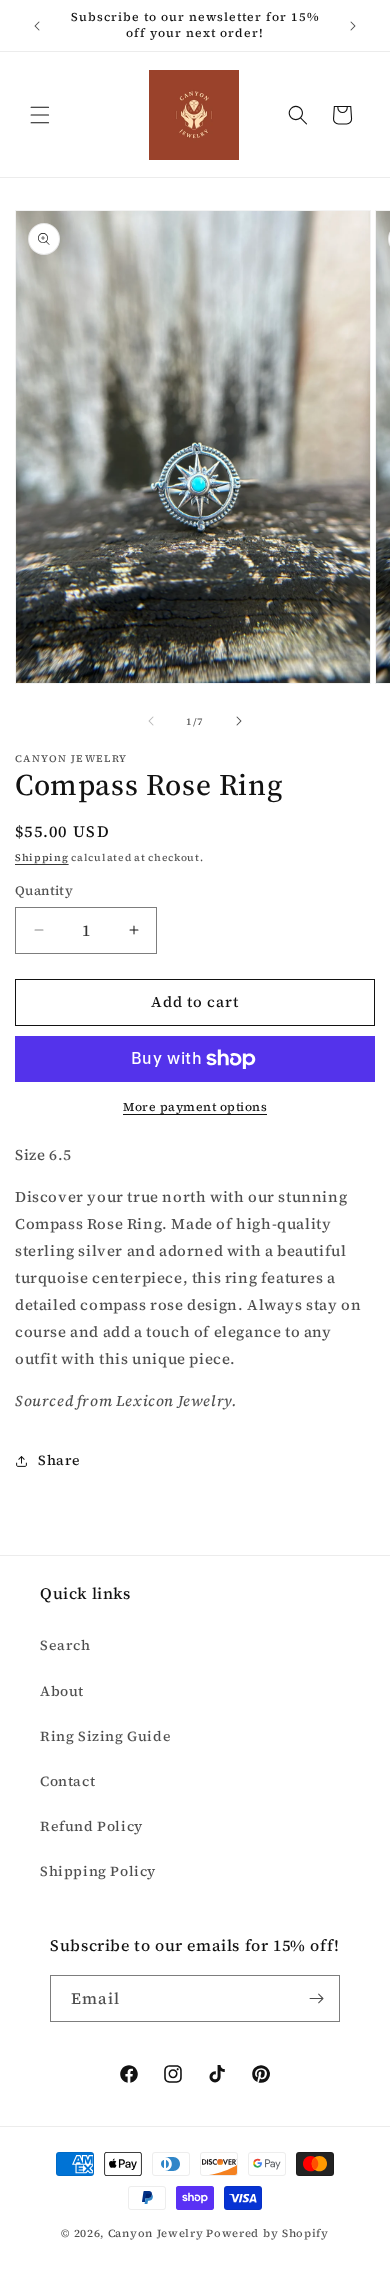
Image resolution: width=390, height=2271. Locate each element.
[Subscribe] (317, 1998)
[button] (40, 115)
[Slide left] (151, 721)
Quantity (44, 890)
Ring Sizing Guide (105, 1736)
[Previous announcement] (37, 26)
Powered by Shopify (267, 2233)
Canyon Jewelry (156, 2233)
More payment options (195, 1107)
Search (65, 1645)
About (62, 1691)
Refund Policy (91, 1826)
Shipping (42, 857)
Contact (67, 1781)
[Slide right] (239, 721)
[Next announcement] (353, 26)
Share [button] (59, 1460)
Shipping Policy (98, 1871)
